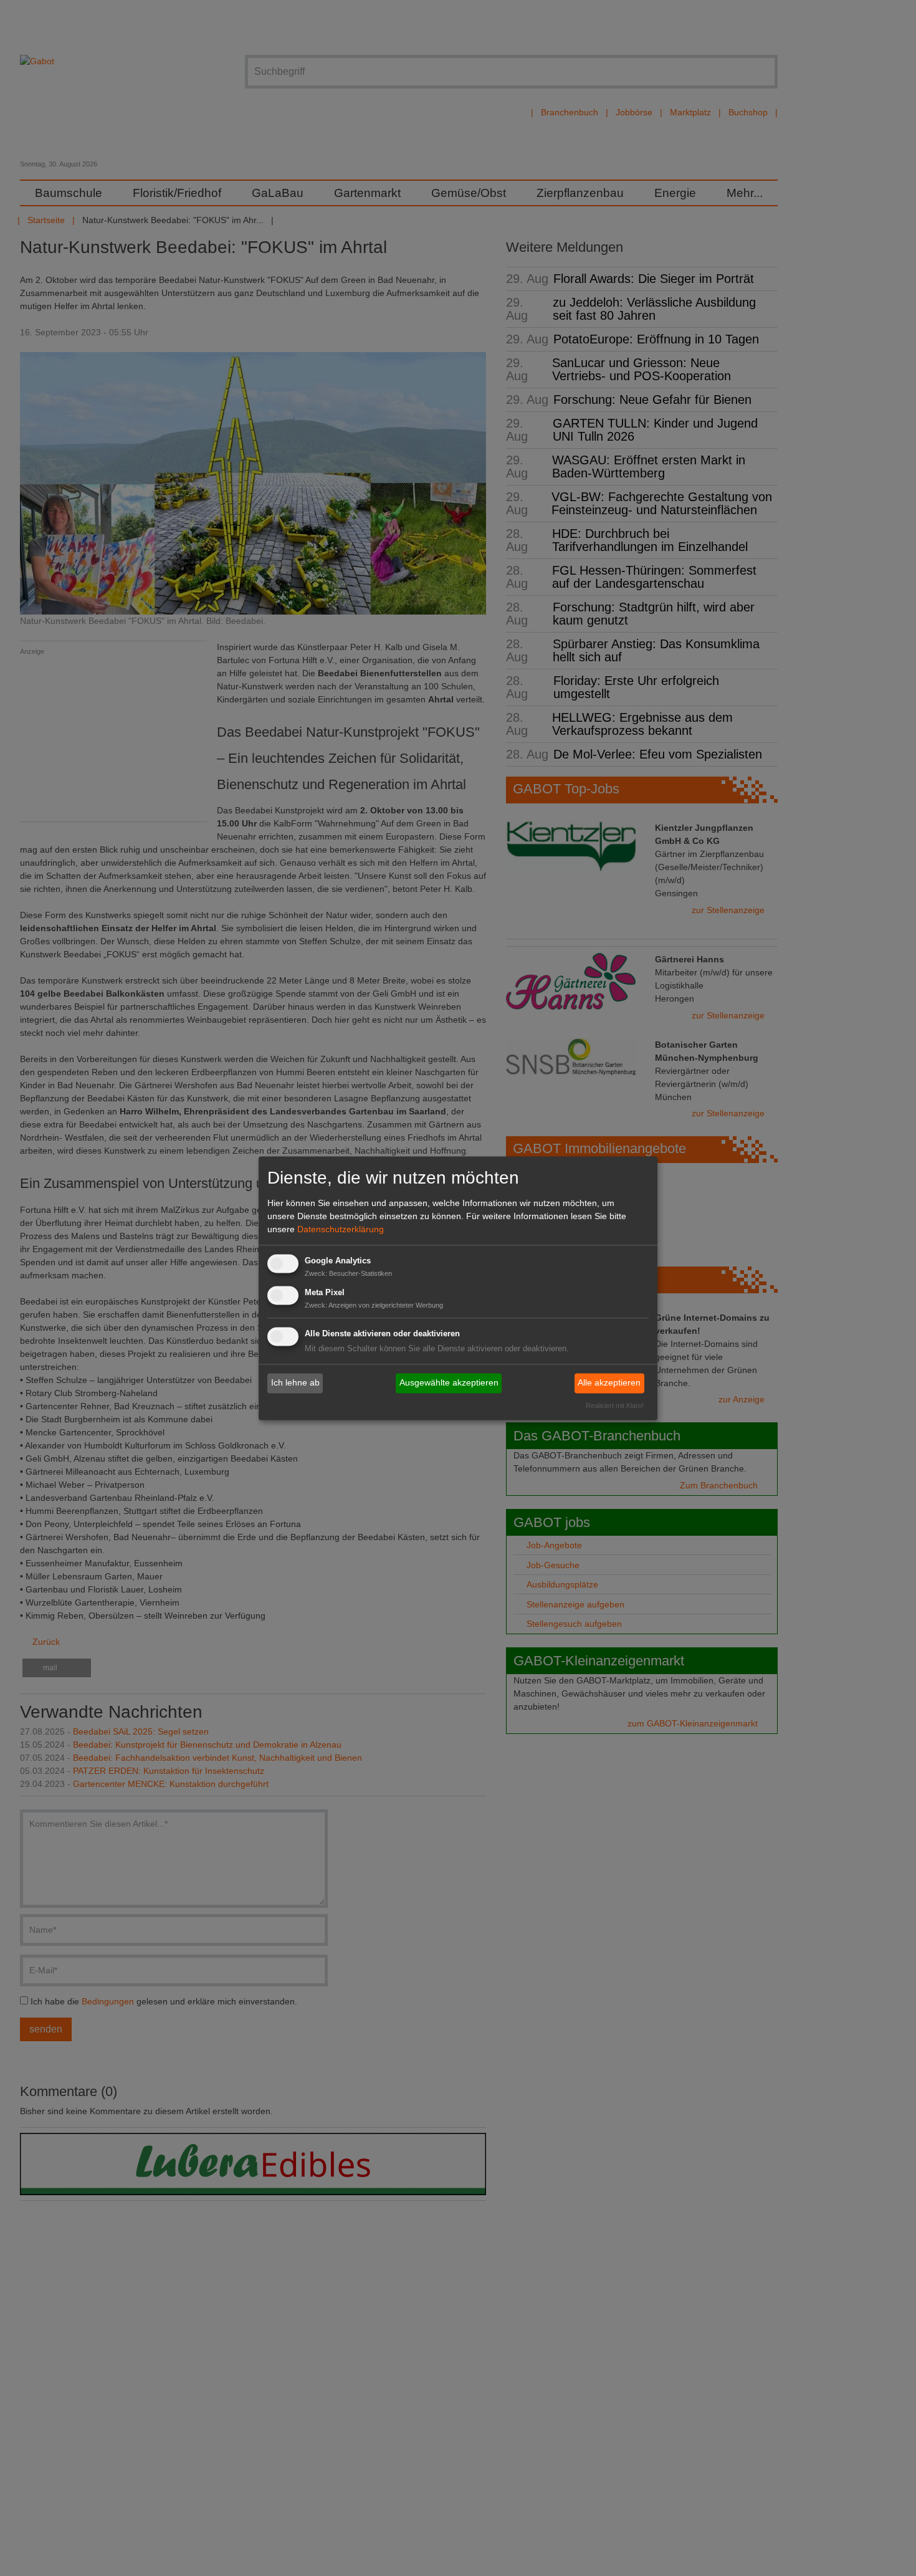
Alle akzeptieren (609, 1383)
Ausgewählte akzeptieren (449, 1383)
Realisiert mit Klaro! (615, 1405)
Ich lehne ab (295, 1383)
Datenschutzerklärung (341, 1230)
